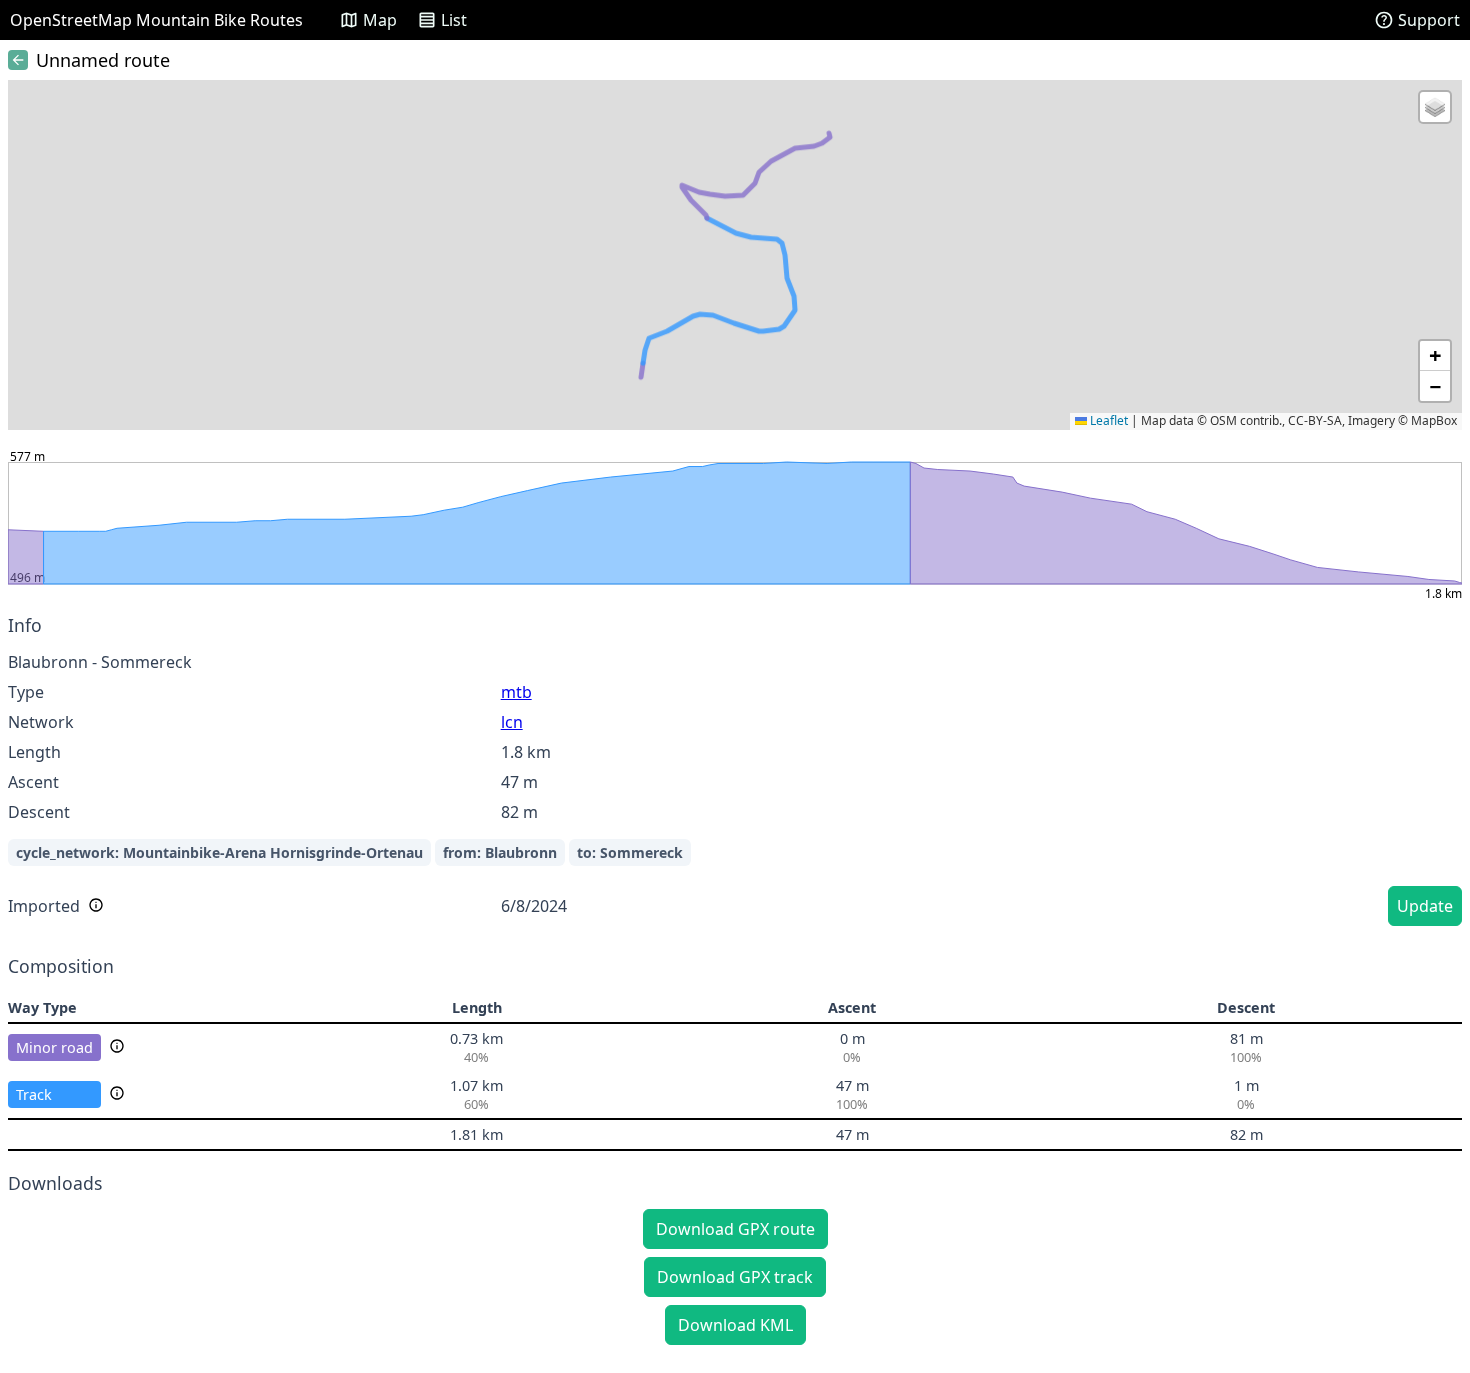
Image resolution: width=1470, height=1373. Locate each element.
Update (1425, 906)
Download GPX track (735, 1277)
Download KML (735, 1325)
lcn (512, 722)
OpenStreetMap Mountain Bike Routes (156, 20)
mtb (516, 692)
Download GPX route (735, 1229)
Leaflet (1107, 420)
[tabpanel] (735, 773)
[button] (1435, 107)
